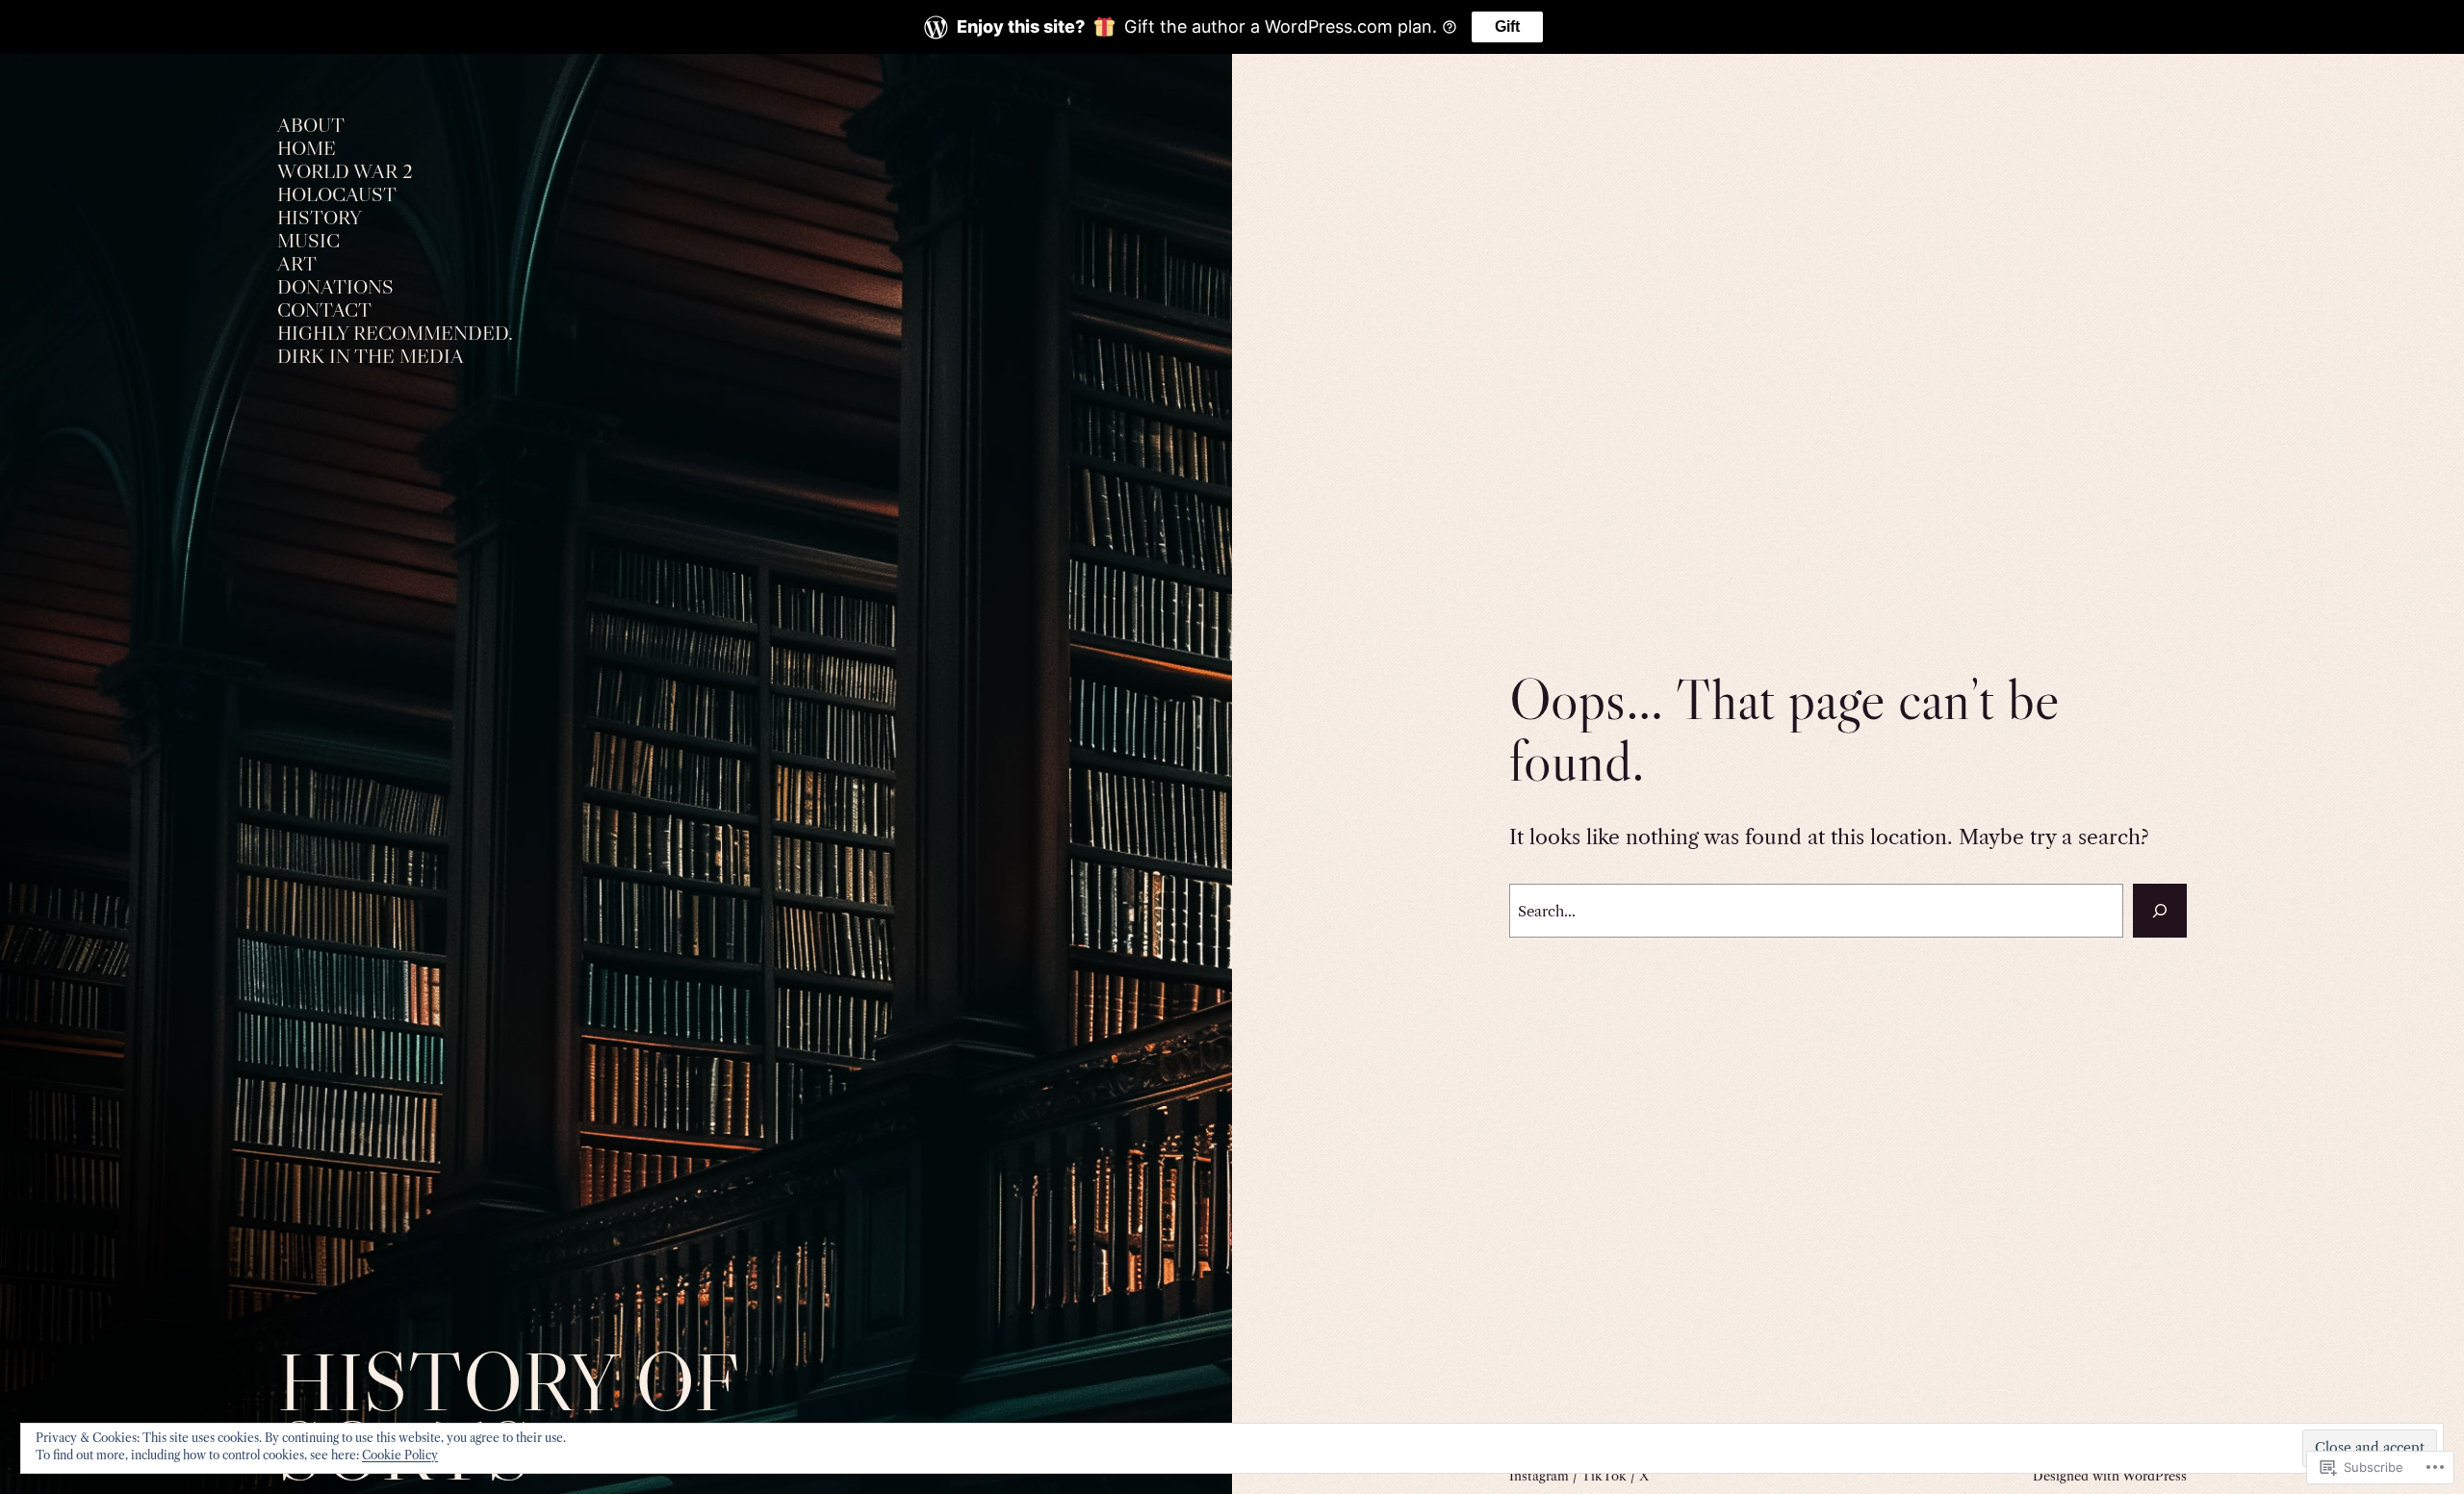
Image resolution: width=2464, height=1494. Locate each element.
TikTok (1604, 1476)
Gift (1507, 26)
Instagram (1539, 1476)
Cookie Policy (400, 1455)
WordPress (2155, 1476)
